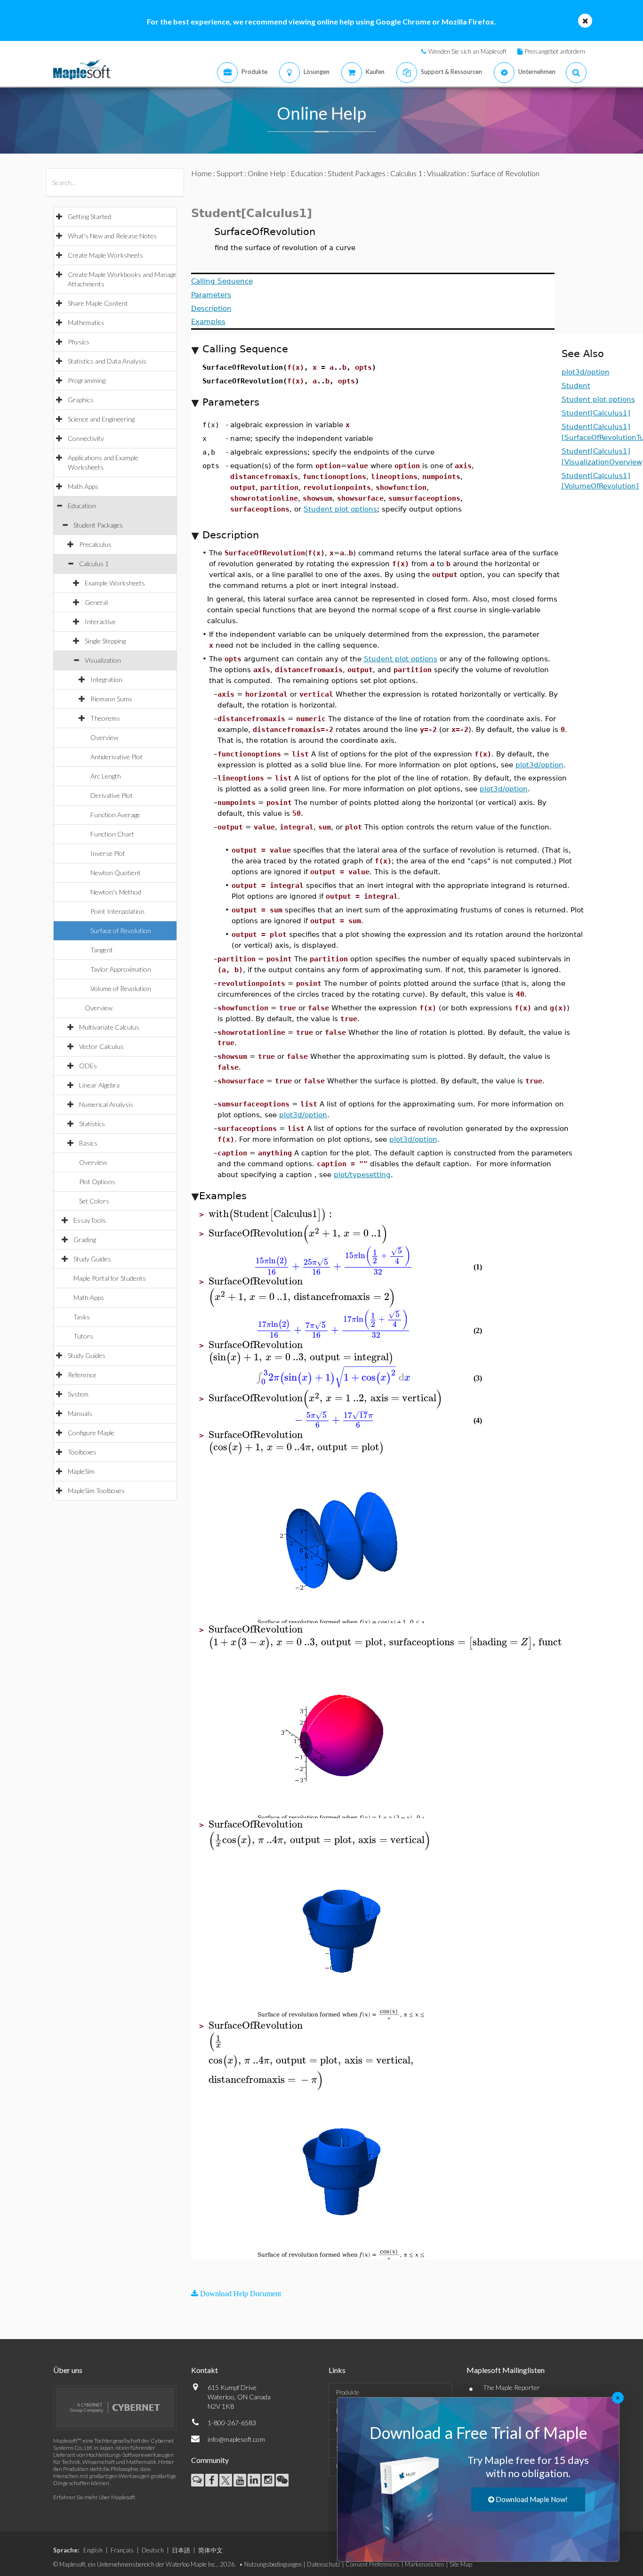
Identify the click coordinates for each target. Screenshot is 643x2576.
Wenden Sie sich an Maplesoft (467, 51)
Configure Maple (91, 1433)
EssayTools (90, 1220)
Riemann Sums (111, 699)
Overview (104, 737)
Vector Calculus (101, 1046)
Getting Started (89, 216)
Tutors (83, 1336)
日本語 (181, 2550)
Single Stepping (105, 641)
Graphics (81, 400)
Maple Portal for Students (110, 1278)
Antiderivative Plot (117, 757)
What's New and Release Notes (112, 236)
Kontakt (205, 2370)
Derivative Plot (112, 795)
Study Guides (92, 1259)
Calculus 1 (94, 564)
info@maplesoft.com (236, 2439)
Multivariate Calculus (109, 1027)
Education (82, 506)
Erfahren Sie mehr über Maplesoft (94, 2497)
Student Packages (98, 525)
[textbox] (272, 1214)
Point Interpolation (117, 911)
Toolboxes (82, 1452)
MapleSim (81, 1471)
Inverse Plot (108, 853)
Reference (82, 1375)
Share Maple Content (98, 303)
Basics (88, 1143)
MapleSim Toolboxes (96, 1491)
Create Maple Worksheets (105, 255)
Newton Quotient (116, 873)
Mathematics (86, 322)
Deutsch (153, 2550)
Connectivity (86, 438)
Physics (79, 342)
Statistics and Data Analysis (107, 361)
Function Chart (112, 834)
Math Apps (83, 486)
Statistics (92, 1124)
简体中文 (210, 2550)
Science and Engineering (101, 419)
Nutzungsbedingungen (273, 2564)
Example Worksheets (115, 583)
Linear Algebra (99, 1085)
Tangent (102, 950)
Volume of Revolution (121, 988)
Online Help (267, 173)
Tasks (82, 1317)
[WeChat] (282, 2480)
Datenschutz (324, 2564)
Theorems (105, 718)
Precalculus (95, 544)
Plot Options (97, 1182)
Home (201, 173)
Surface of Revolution (121, 930)
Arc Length (106, 776)
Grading (85, 1239)
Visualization (103, 660)
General (96, 602)
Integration (106, 679)
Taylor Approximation (121, 969)
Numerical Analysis (106, 1104)
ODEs (88, 1066)
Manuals (80, 1413)
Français (122, 2550)
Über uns (68, 2370)
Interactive (100, 622)
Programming (87, 380)
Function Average (115, 815)
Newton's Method (116, 892)
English (93, 2550)
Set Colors (94, 1201)
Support (230, 173)
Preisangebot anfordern (555, 51)
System (78, 1394)
